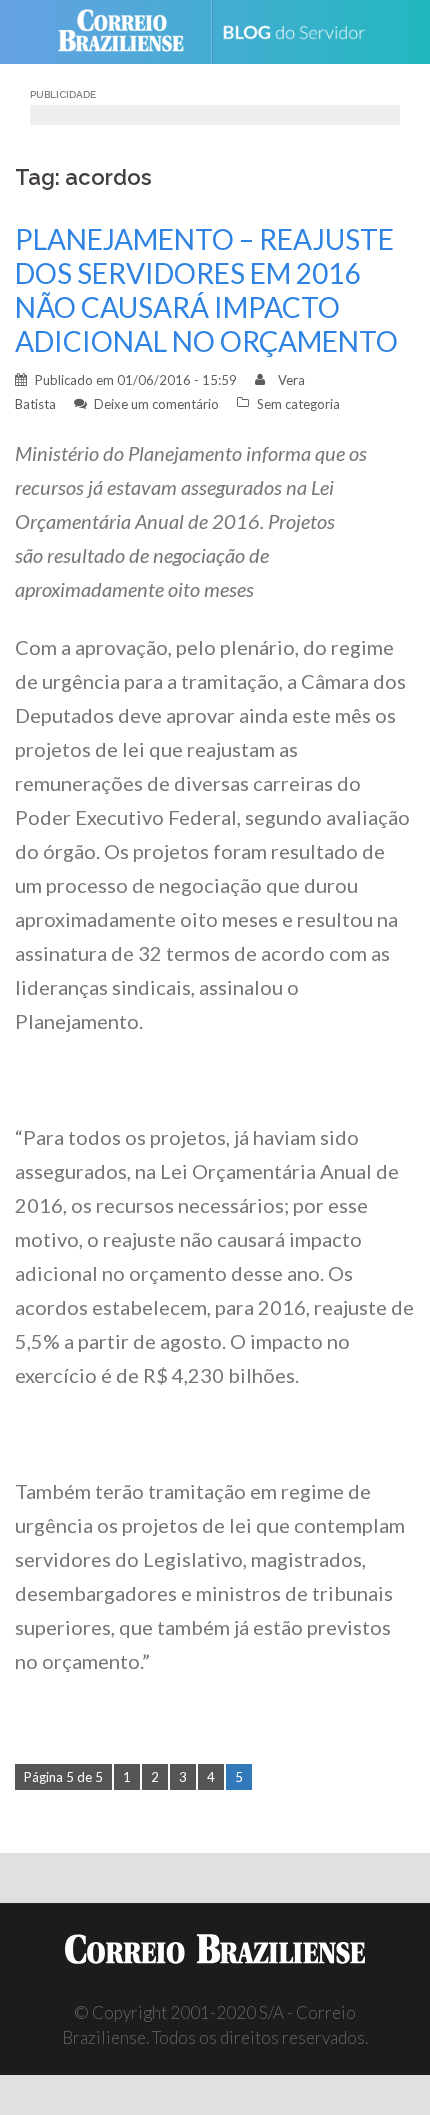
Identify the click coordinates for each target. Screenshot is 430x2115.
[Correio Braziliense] (129, 32)
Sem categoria (298, 404)
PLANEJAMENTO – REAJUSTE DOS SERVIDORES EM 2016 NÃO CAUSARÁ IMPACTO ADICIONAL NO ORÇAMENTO (206, 290)
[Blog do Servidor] (301, 32)
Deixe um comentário (156, 404)
